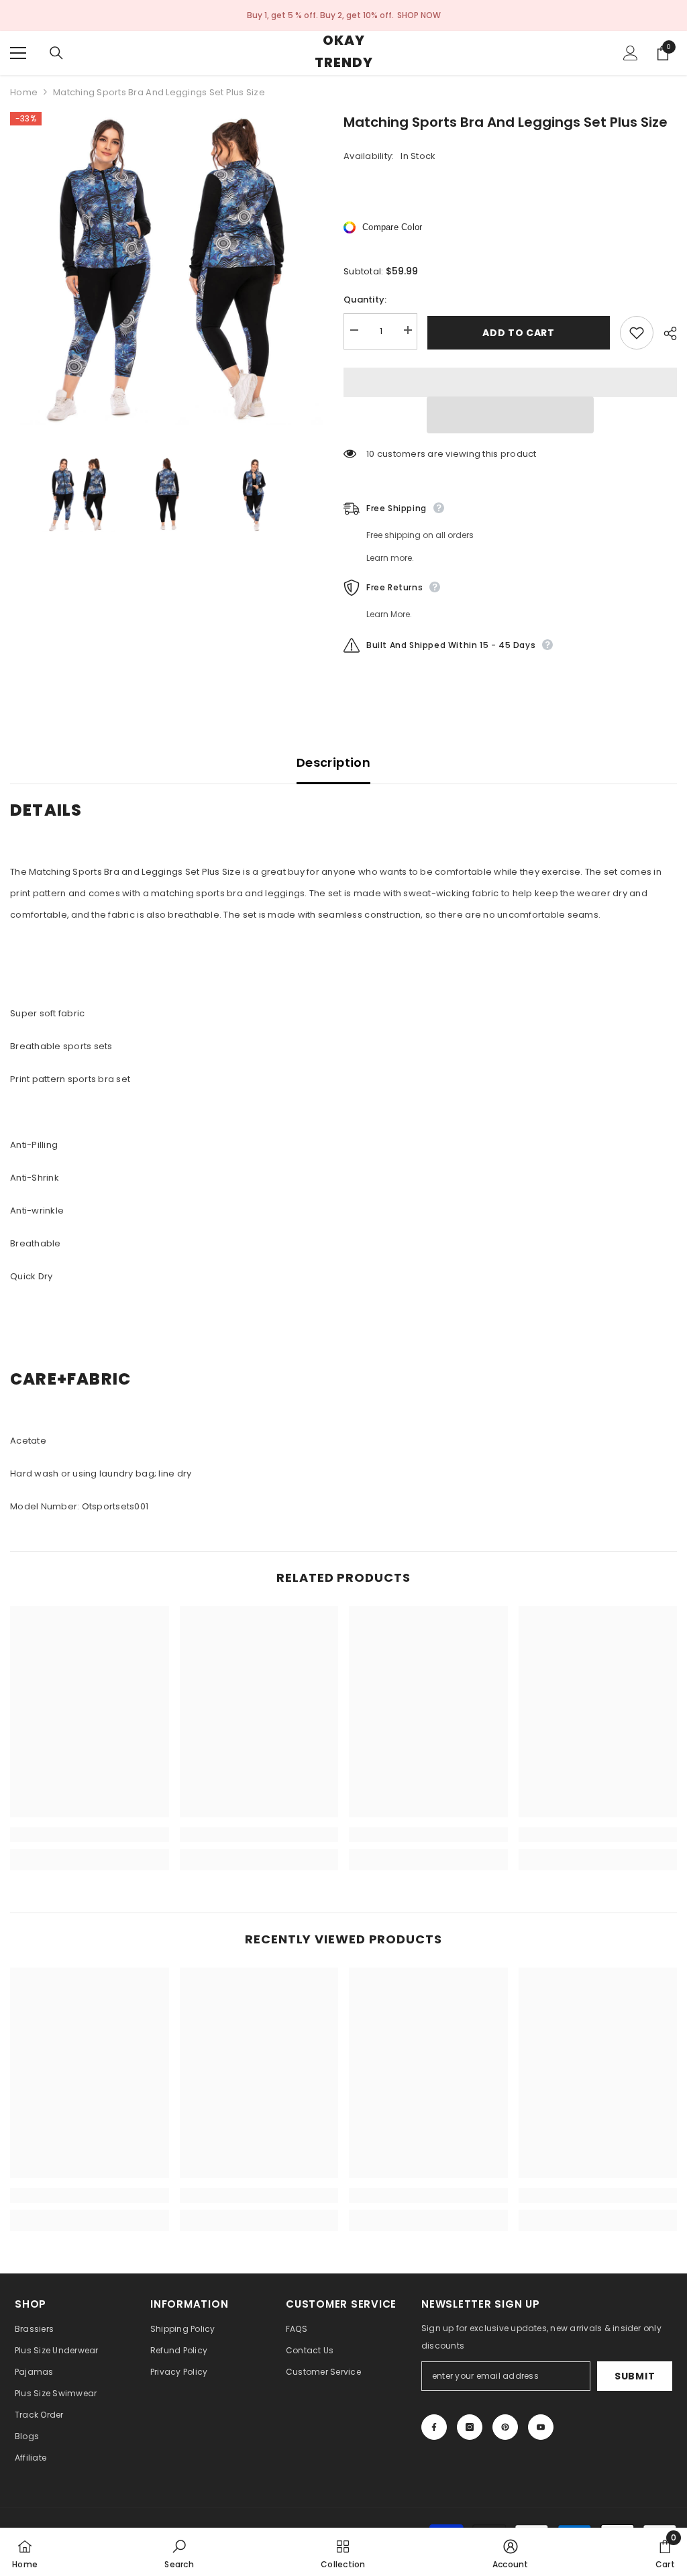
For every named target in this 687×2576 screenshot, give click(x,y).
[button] (510, 415)
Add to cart (519, 333)
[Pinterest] (505, 2427)
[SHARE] (665, 333)
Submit (635, 2376)
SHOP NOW (419, 15)
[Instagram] (470, 2427)
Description (333, 762)
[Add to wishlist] (637, 333)
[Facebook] (434, 2427)
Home (24, 92)
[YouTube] (541, 2427)
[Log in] (631, 53)
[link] (90, 1835)
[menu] (18, 53)
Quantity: (365, 300)
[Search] (56, 53)
